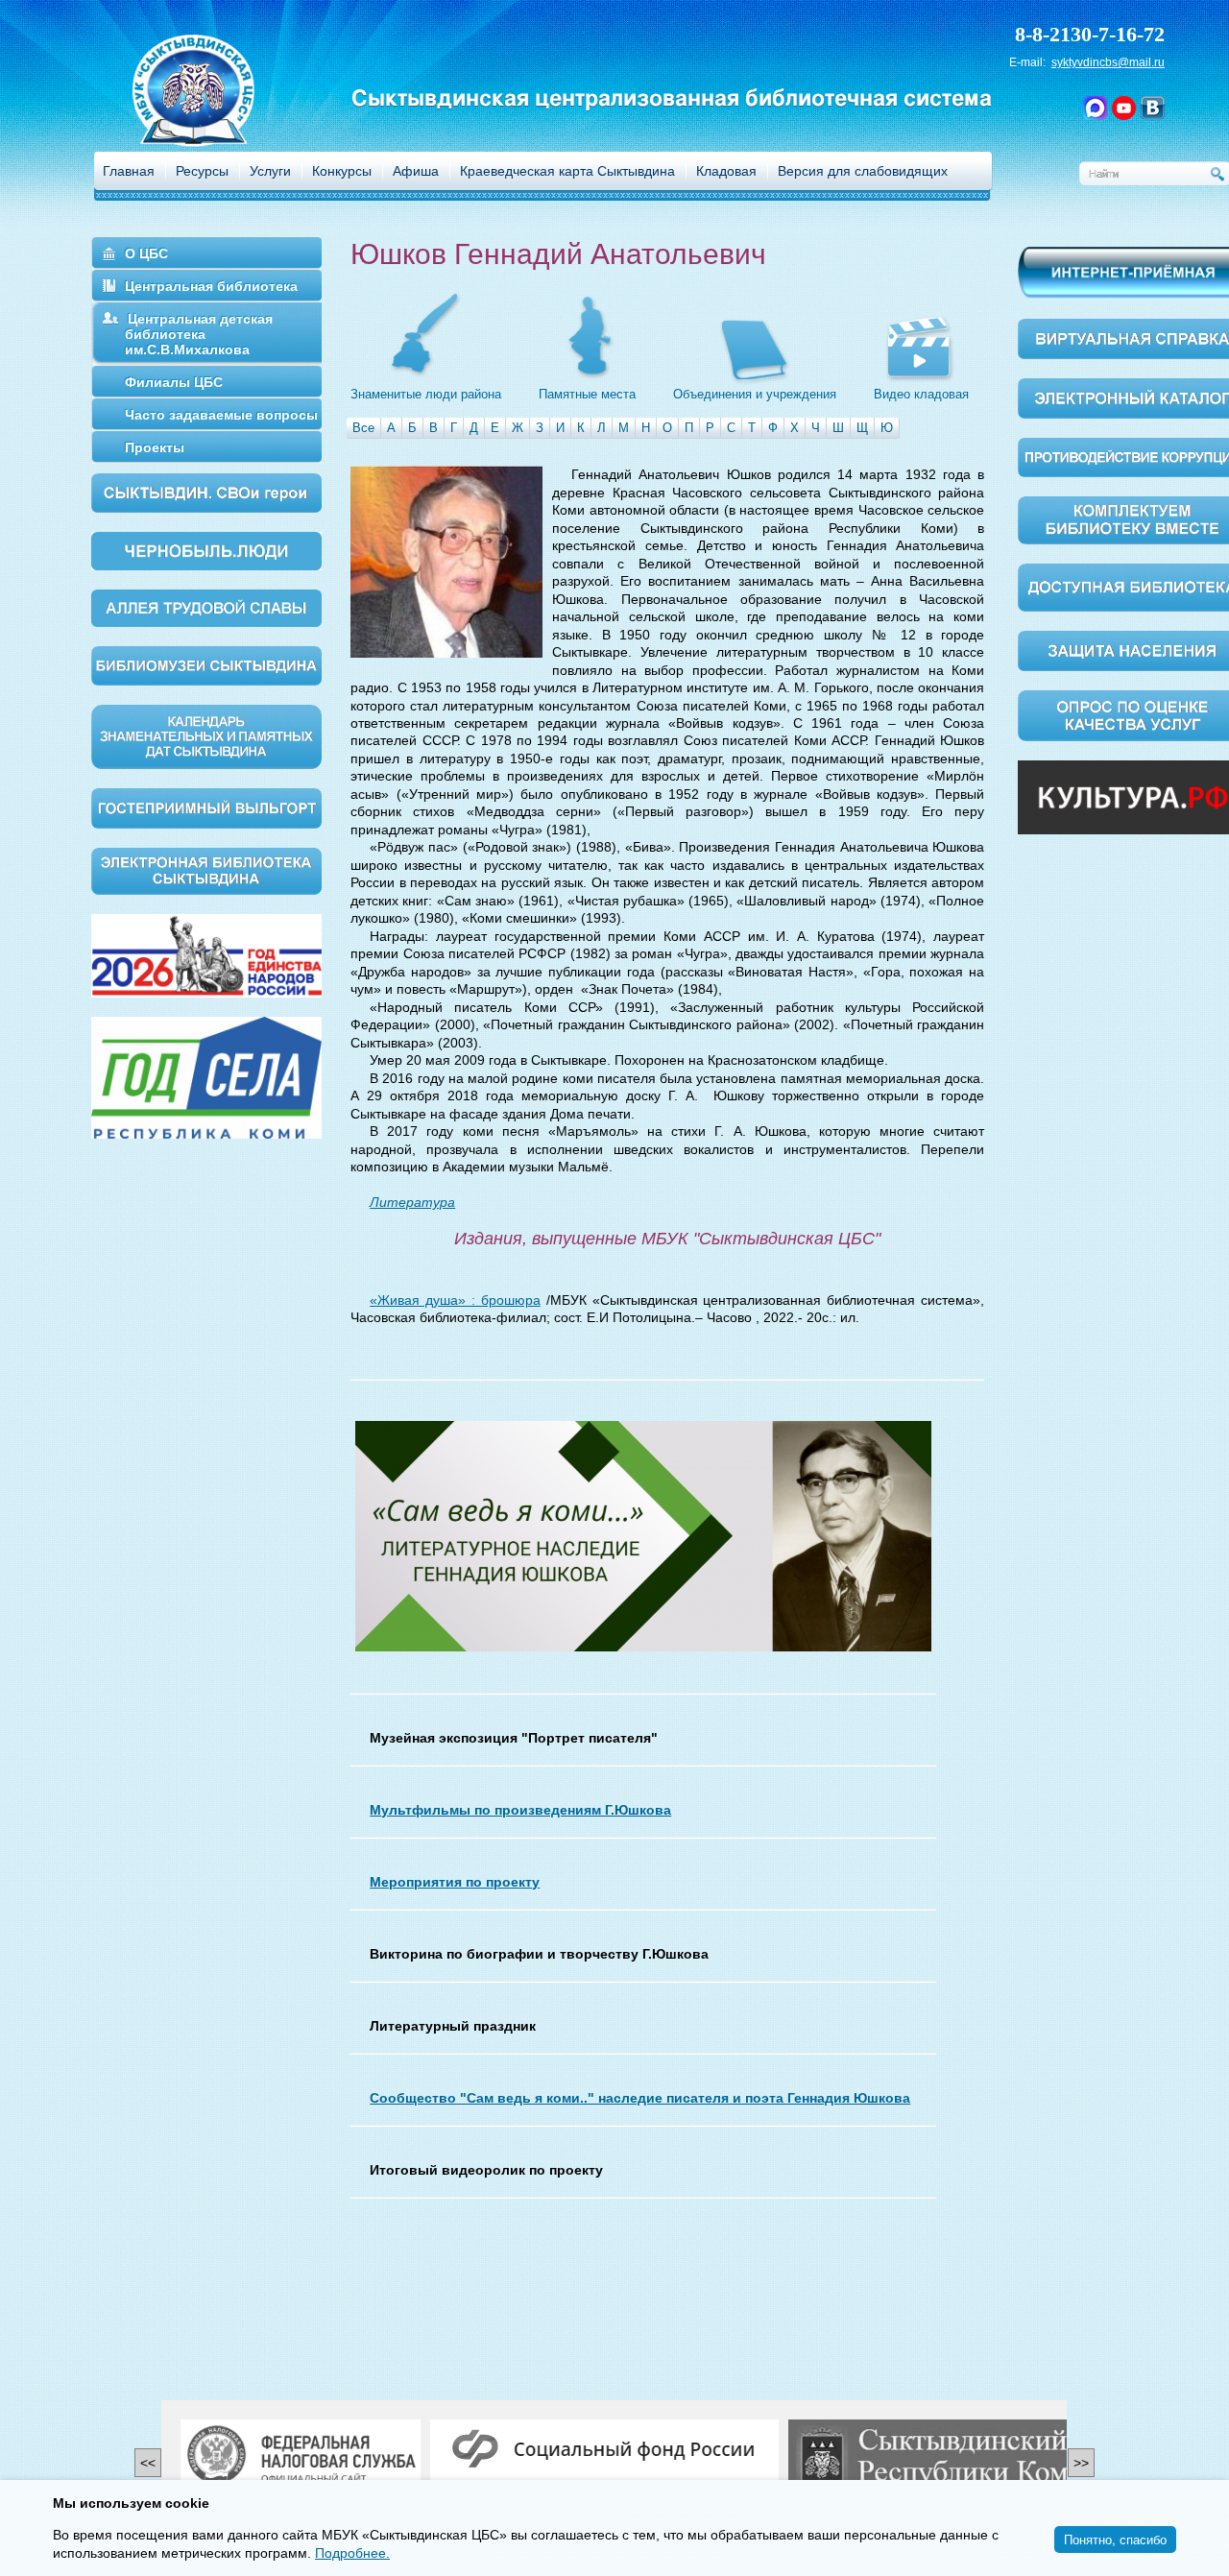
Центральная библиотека (211, 286)
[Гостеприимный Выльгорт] (206, 807)
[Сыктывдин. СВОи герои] (206, 492)
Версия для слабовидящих (863, 171)
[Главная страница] (218, 116)
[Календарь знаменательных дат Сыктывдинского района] (206, 735)
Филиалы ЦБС (174, 382)
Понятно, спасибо (1115, 2539)
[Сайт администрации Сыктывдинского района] (974, 2457)
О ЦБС (146, 253)
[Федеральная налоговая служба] (301, 2457)
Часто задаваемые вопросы (221, 415)
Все (363, 428)
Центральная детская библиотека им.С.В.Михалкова (199, 334)
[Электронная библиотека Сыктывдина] (206, 870)
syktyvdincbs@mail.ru (1108, 62)
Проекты (155, 447)
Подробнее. (352, 2553)
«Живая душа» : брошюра (455, 1300)
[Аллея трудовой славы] (206, 607)
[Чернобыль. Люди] (206, 550)
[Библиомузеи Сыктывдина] (206, 664)
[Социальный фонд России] (604, 2450)
